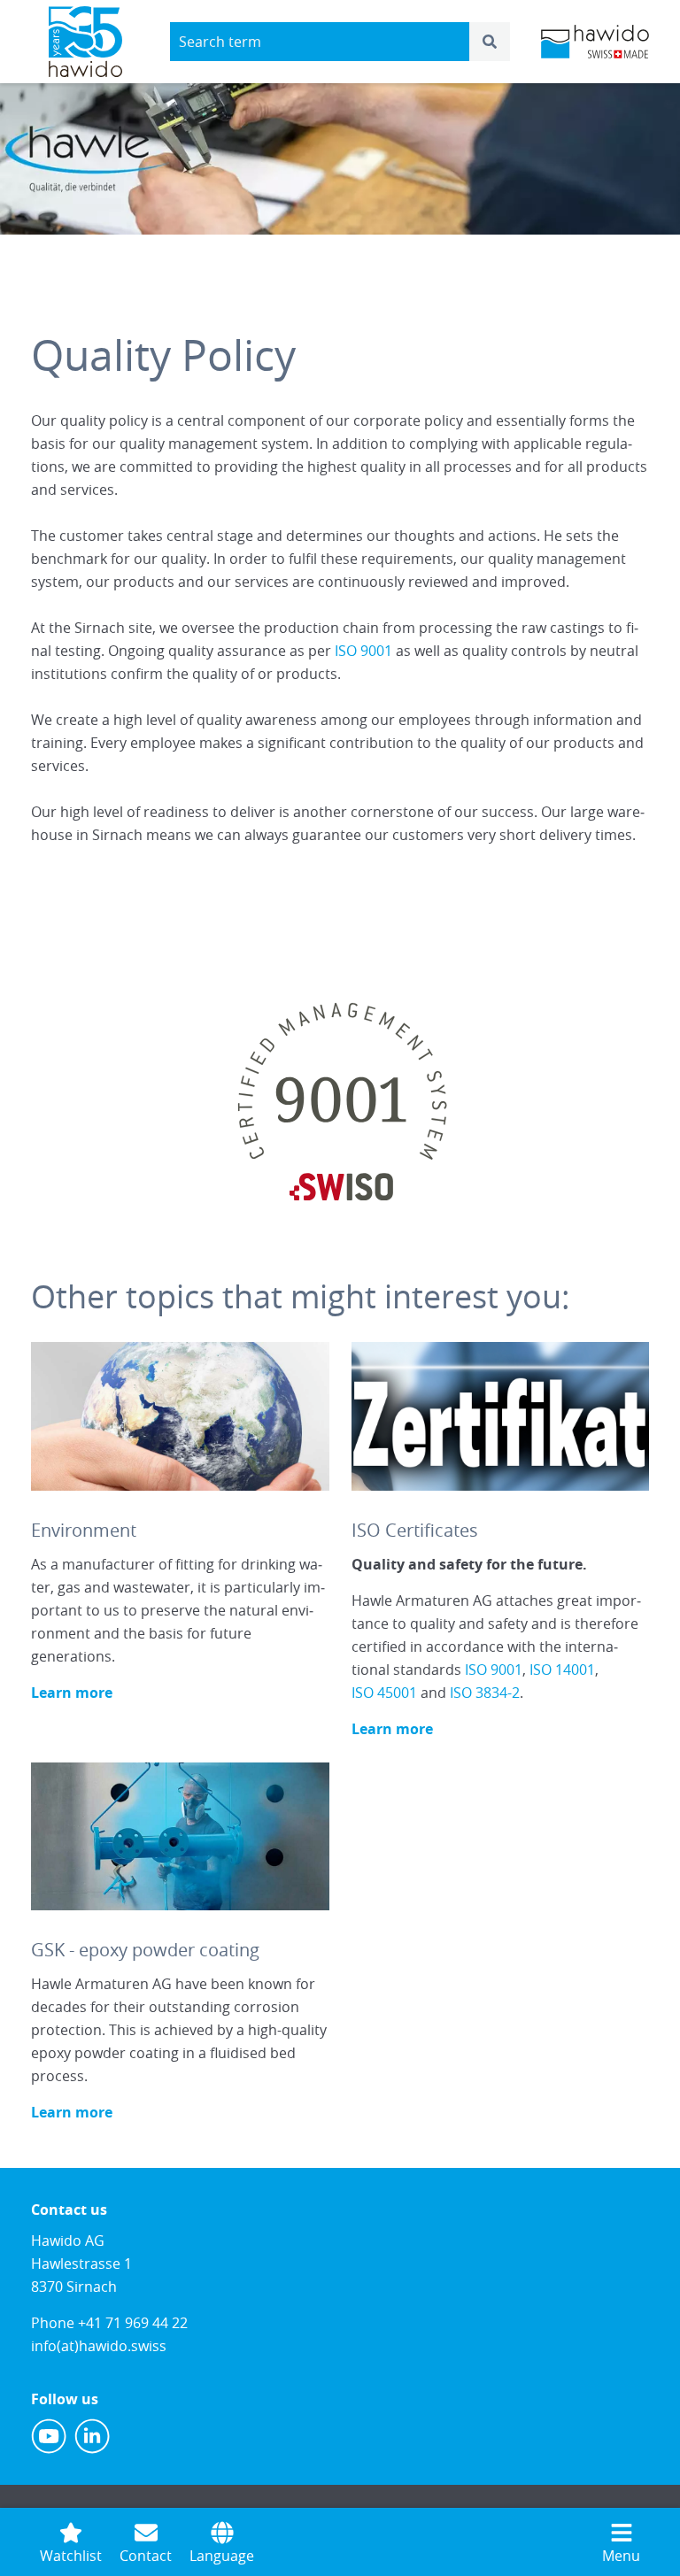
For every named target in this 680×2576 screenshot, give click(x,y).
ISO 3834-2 (485, 1693)
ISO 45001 (384, 1693)
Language (222, 2556)
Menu (621, 2556)
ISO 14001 (562, 1670)
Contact (146, 2556)
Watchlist (71, 2556)
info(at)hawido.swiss (99, 2346)
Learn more (72, 1693)
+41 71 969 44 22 (133, 2323)
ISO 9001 (363, 651)
